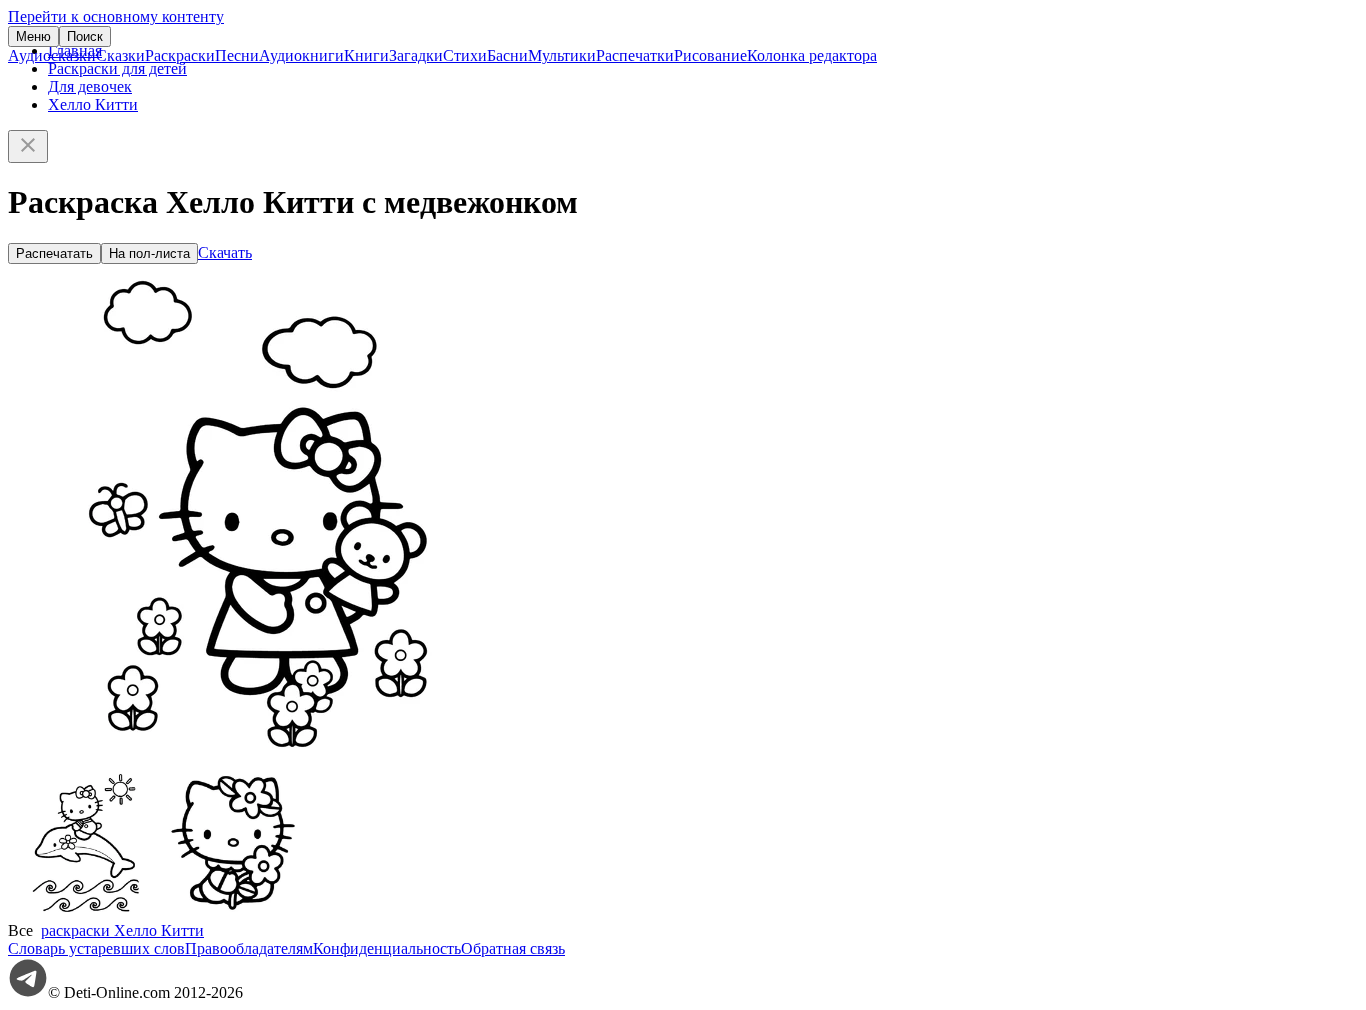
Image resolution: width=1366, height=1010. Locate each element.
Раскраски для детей (117, 68)
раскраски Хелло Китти (122, 930)
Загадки (416, 55)
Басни (507, 55)
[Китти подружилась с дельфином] (83, 912)
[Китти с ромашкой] (233, 912)
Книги (366, 55)
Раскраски (180, 55)
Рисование (710, 55)
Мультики (562, 55)
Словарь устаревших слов (96, 948)
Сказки (120, 55)
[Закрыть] (28, 146)
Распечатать (54, 253)
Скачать (225, 252)
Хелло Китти (93, 104)
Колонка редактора (812, 55)
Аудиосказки (52, 55)
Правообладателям (249, 948)
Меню (33, 36)
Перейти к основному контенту (116, 16)
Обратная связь (513, 948)
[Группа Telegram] (28, 992)
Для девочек (90, 86)
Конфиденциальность (387, 948)
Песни (237, 55)
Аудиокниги (301, 55)
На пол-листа (149, 253)
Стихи (465, 55)
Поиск (85, 36)
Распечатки (635, 55)
